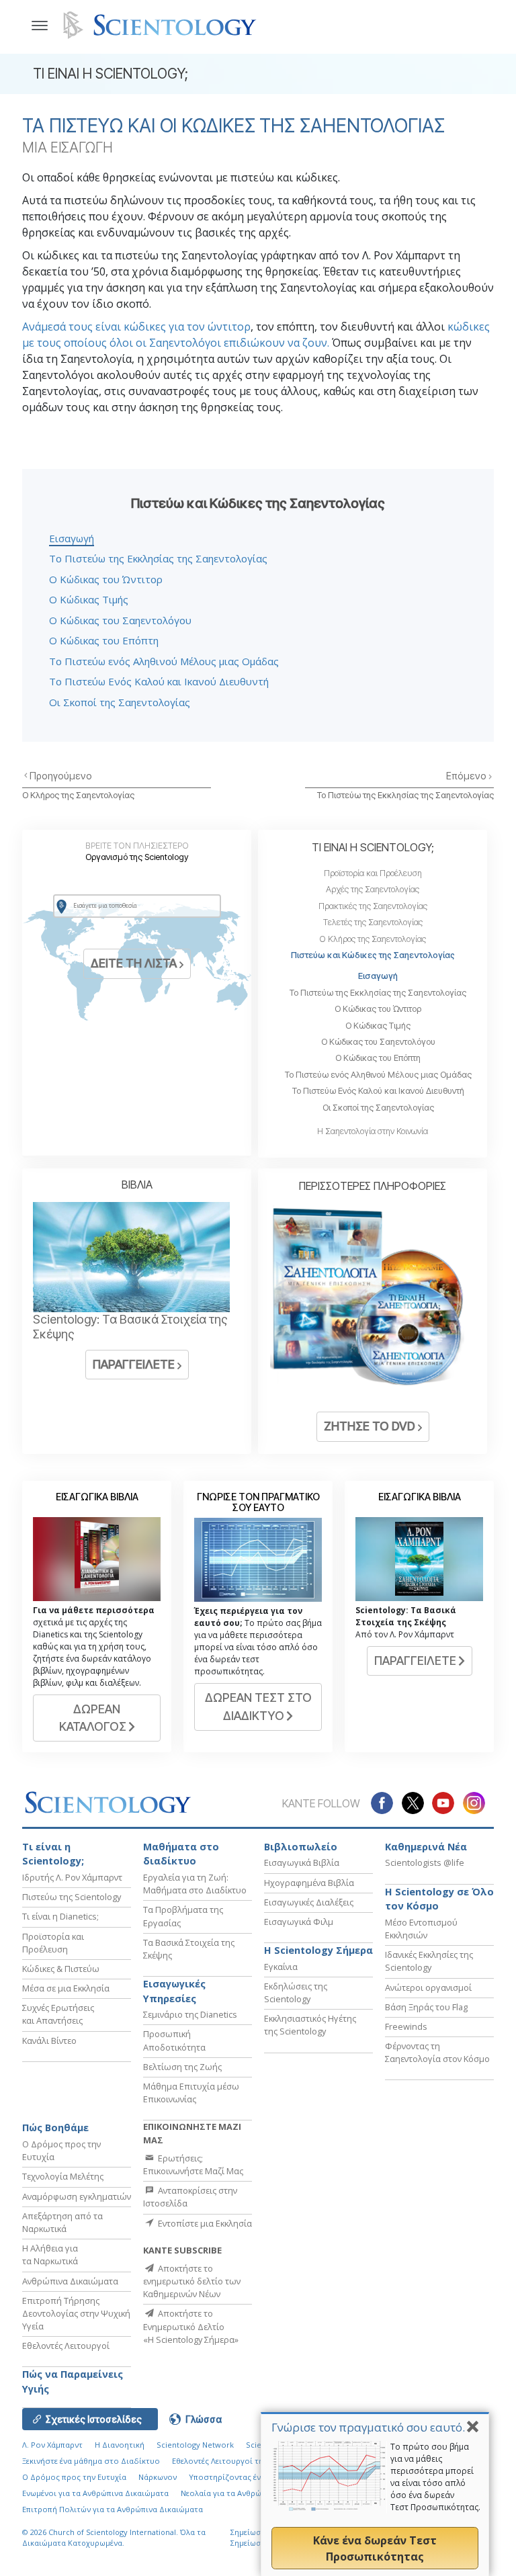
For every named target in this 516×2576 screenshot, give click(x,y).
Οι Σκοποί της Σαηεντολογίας (120, 702)
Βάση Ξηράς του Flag (426, 2007)
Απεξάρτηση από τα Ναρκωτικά (62, 2222)
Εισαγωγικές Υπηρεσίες (174, 1991)
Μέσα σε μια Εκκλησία (66, 1988)
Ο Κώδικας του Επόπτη (104, 640)
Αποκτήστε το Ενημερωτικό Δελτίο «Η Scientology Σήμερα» (191, 2326)
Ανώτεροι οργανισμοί (428, 1987)
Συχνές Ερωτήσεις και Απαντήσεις (58, 2014)
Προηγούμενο (61, 776)
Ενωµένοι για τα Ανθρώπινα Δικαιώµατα (95, 2493)
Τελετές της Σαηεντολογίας (373, 922)
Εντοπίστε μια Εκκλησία (204, 2223)
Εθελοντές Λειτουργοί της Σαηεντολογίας (248, 2461)
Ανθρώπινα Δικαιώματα (70, 2281)
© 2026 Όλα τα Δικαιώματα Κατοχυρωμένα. (114, 2538)
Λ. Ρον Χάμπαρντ (52, 2445)
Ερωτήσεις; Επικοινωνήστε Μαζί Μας (193, 2164)
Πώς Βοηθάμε (55, 2128)
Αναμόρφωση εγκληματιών (77, 2196)
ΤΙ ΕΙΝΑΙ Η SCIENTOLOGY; (373, 847)
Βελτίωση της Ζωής (182, 2067)
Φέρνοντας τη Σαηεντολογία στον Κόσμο (437, 2052)
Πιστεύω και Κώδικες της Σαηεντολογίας (373, 955)
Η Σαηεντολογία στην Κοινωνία (373, 1131)
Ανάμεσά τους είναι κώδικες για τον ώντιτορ (136, 327)
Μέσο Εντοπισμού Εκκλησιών (421, 1929)
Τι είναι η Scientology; (53, 1854)
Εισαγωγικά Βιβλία (302, 1862)
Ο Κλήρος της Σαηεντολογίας (78, 795)
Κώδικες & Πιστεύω (61, 1969)
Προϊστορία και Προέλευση (373, 873)
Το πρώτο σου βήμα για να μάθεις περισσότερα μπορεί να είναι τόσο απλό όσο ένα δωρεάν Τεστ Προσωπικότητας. (435, 2477)
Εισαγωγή (72, 538)
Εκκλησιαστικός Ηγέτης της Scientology (310, 2025)
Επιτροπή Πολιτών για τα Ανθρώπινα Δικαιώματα (113, 2509)
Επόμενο (467, 776)
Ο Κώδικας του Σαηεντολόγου (120, 620)
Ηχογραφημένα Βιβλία (309, 1883)
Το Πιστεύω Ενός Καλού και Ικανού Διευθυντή (159, 681)
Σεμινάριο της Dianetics (190, 2014)
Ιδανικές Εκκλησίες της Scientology (429, 1961)
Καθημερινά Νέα (426, 1847)
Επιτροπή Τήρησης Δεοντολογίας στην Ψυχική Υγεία (76, 2313)
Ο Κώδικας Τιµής (89, 599)
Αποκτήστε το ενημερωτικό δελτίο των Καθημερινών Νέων (192, 2281)
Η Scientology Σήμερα (318, 1950)
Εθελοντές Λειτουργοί (66, 2346)
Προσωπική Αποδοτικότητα (174, 2040)
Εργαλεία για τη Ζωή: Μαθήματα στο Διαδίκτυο (195, 1884)
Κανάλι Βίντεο (49, 2041)
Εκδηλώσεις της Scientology (296, 1992)
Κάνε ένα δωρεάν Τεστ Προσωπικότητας (375, 2548)
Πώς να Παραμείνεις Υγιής (73, 2381)
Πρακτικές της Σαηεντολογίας (373, 906)
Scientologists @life (425, 1862)
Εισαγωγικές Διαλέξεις (309, 1902)
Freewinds (406, 2026)
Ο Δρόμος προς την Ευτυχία (74, 2477)
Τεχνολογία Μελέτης (63, 2176)
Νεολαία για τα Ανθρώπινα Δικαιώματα (252, 2493)
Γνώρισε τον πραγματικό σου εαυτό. (368, 2427)
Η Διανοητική (120, 2445)
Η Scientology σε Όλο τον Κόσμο (439, 1899)
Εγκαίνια (281, 1967)
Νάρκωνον (158, 2477)
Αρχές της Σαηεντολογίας (373, 889)
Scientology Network (195, 2445)
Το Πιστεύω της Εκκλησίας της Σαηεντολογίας (158, 558)
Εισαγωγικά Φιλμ (299, 1922)
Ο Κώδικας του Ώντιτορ (106, 579)
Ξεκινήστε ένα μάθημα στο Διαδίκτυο (91, 2461)
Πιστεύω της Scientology (72, 1897)
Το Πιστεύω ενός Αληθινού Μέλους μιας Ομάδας (164, 661)
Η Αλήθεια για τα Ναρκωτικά (50, 2255)
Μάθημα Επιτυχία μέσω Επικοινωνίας (191, 2093)
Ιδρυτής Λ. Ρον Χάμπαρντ (72, 1877)
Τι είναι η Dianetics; (60, 1916)
